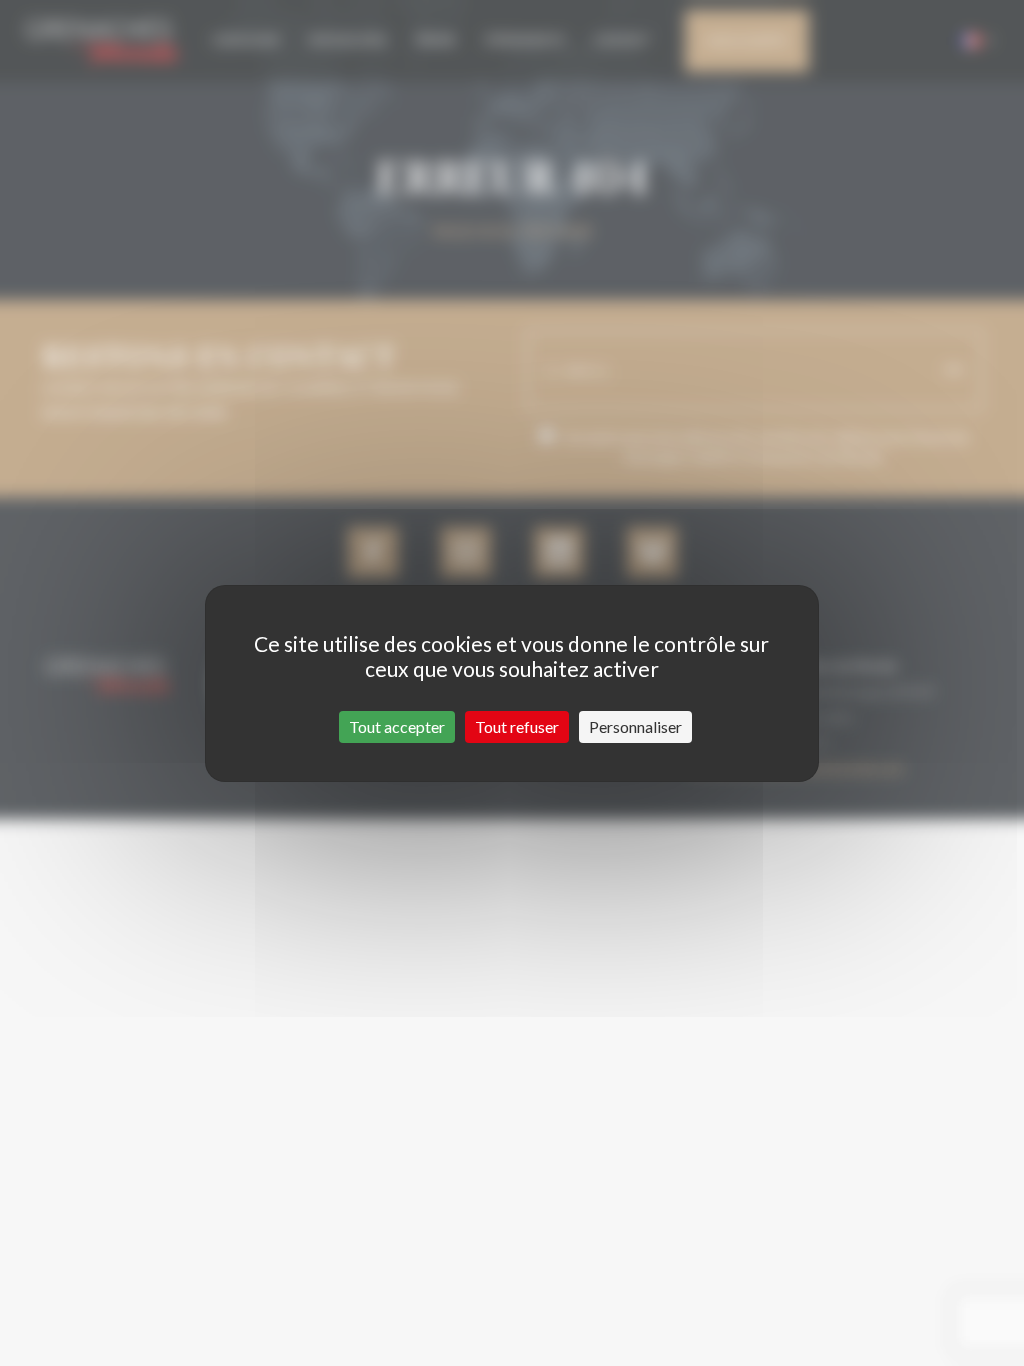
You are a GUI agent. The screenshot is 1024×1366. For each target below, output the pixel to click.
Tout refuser (517, 726)
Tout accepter (397, 726)
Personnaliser (635, 726)
